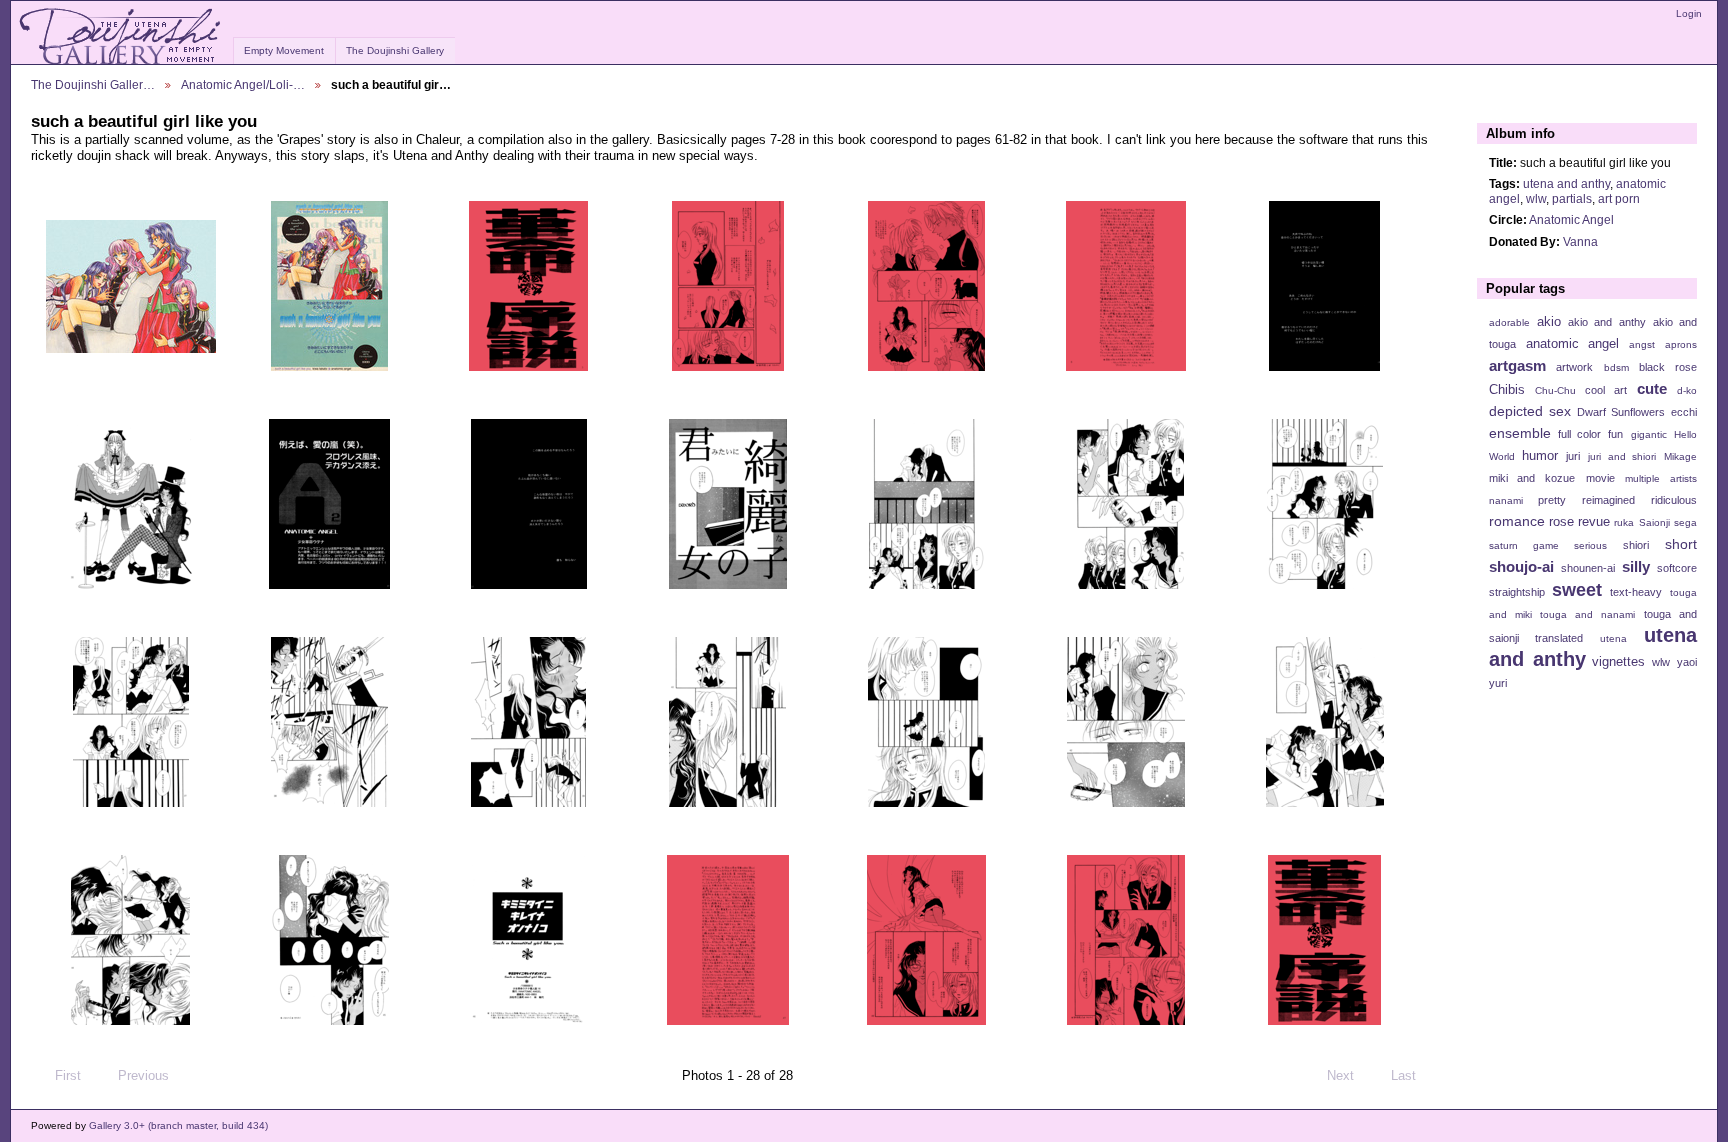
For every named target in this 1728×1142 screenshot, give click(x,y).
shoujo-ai (1521, 566)
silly (1636, 566)
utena (1613, 638)
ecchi (1684, 412)
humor (1540, 456)
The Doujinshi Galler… (93, 84)
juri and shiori (1622, 456)
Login (1689, 13)
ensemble (1520, 433)
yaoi (1687, 662)
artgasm (1517, 365)
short (1681, 544)
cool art (1606, 390)
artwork (1574, 367)
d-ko (1687, 390)
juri (1573, 456)
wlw (1536, 198)
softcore (1677, 568)
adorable (1509, 322)
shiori (1636, 545)
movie (1600, 478)
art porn (1619, 198)
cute (1652, 388)
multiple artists (1661, 478)
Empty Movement (284, 50)
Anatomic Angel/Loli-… (243, 84)
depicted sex (1530, 411)
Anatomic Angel (1571, 219)
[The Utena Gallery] (121, 37)
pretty (1552, 500)
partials (1572, 198)
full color (1579, 434)
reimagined (1608, 500)
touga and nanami (1587, 614)
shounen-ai (1588, 568)
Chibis (1507, 390)
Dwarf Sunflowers (1621, 412)
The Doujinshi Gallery (395, 50)
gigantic (1649, 434)
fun (1615, 434)
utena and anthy (1566, 183)
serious (1590, 545)
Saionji (1654, 522)
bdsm (1616, 367)
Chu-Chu (1555, 390)
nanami (1506, 500)
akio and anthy (1606, 322)
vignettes (1618, 662)
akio (1549, 322)
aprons (1681, 344)
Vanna (1580, 241)
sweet (1577, 589)
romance (1517, 521)
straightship (1517, 592)
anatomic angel (1573, 344)
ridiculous (1674, 500)
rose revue (1579, 522)
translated (1559, 638)
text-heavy (1636, 592)
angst (1642, 344)
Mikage (1680, 456)
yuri (1498, 683)
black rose (1668, 367)
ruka (1624, 522)
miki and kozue (1532, 478)
